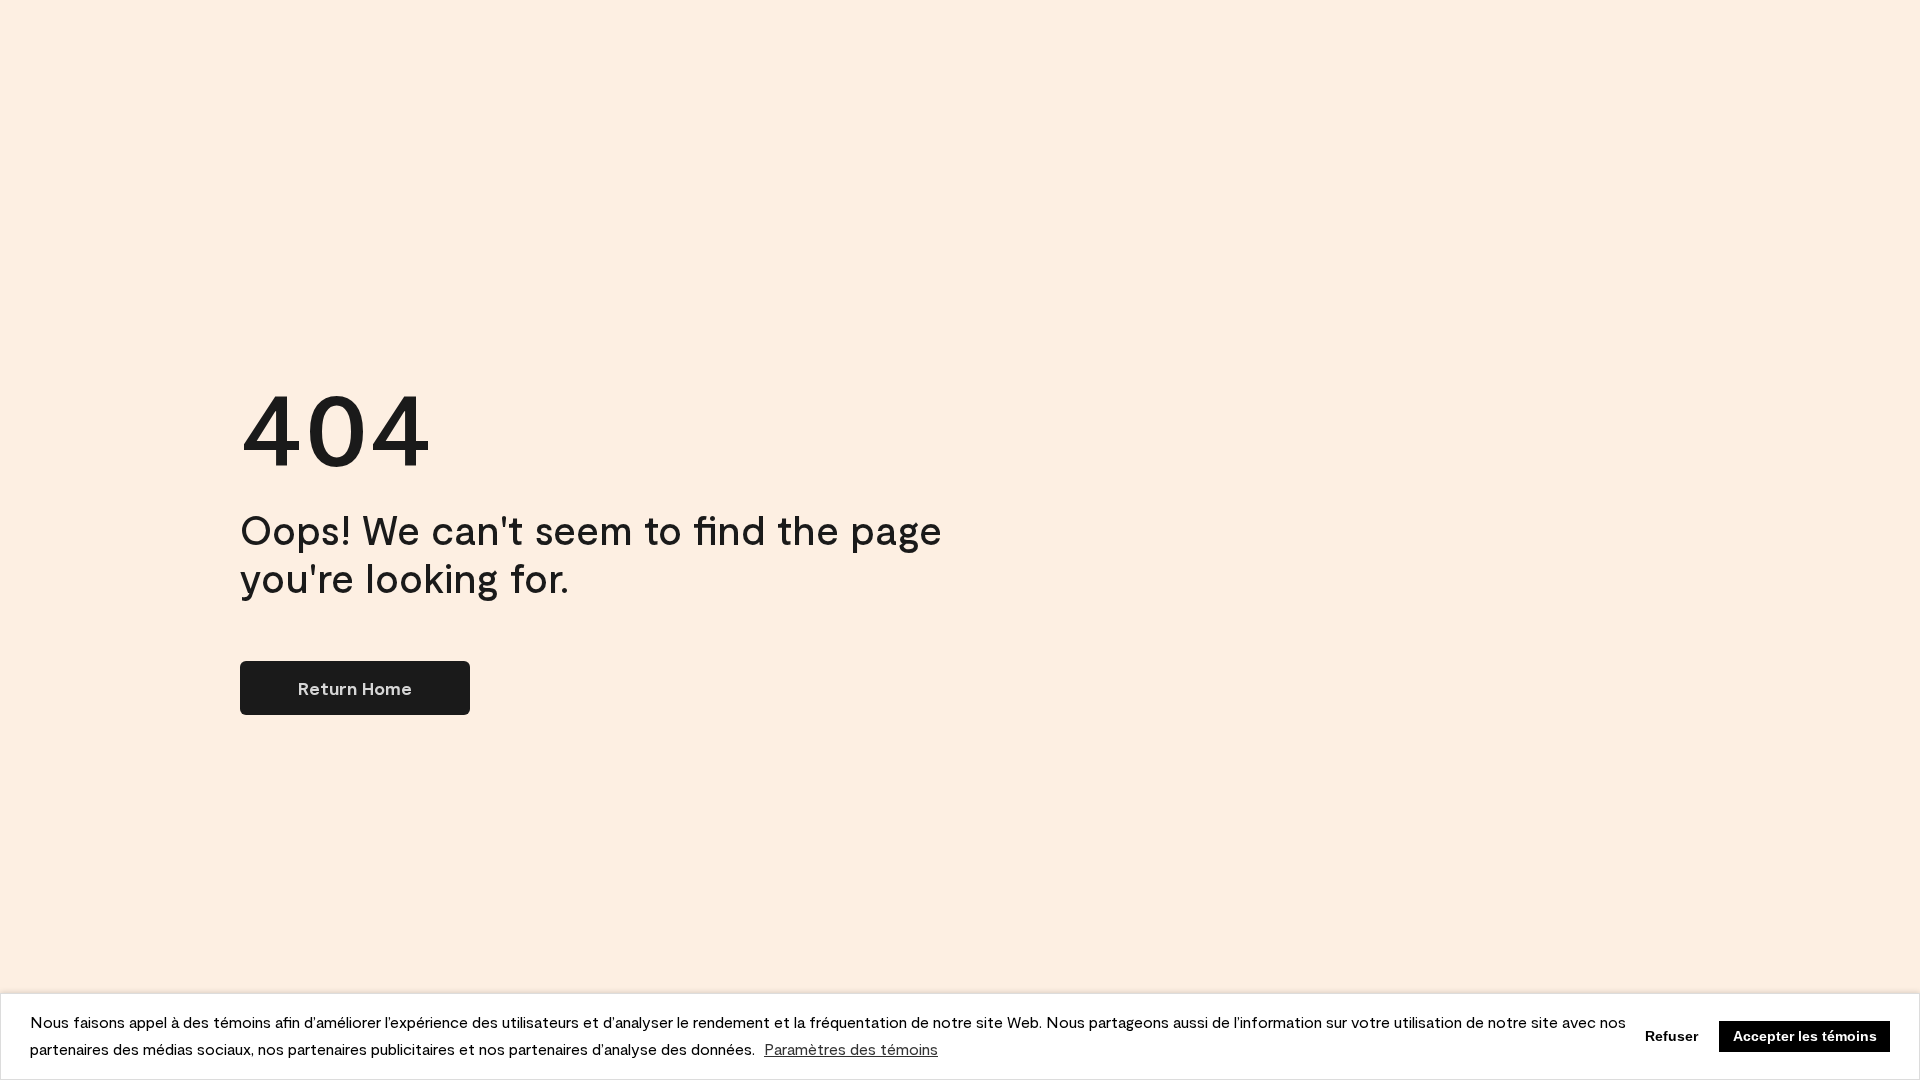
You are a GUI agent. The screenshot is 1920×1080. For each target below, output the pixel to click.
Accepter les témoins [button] (1805, 1036)
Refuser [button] (1671, 1036)
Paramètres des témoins (851, 1048)
